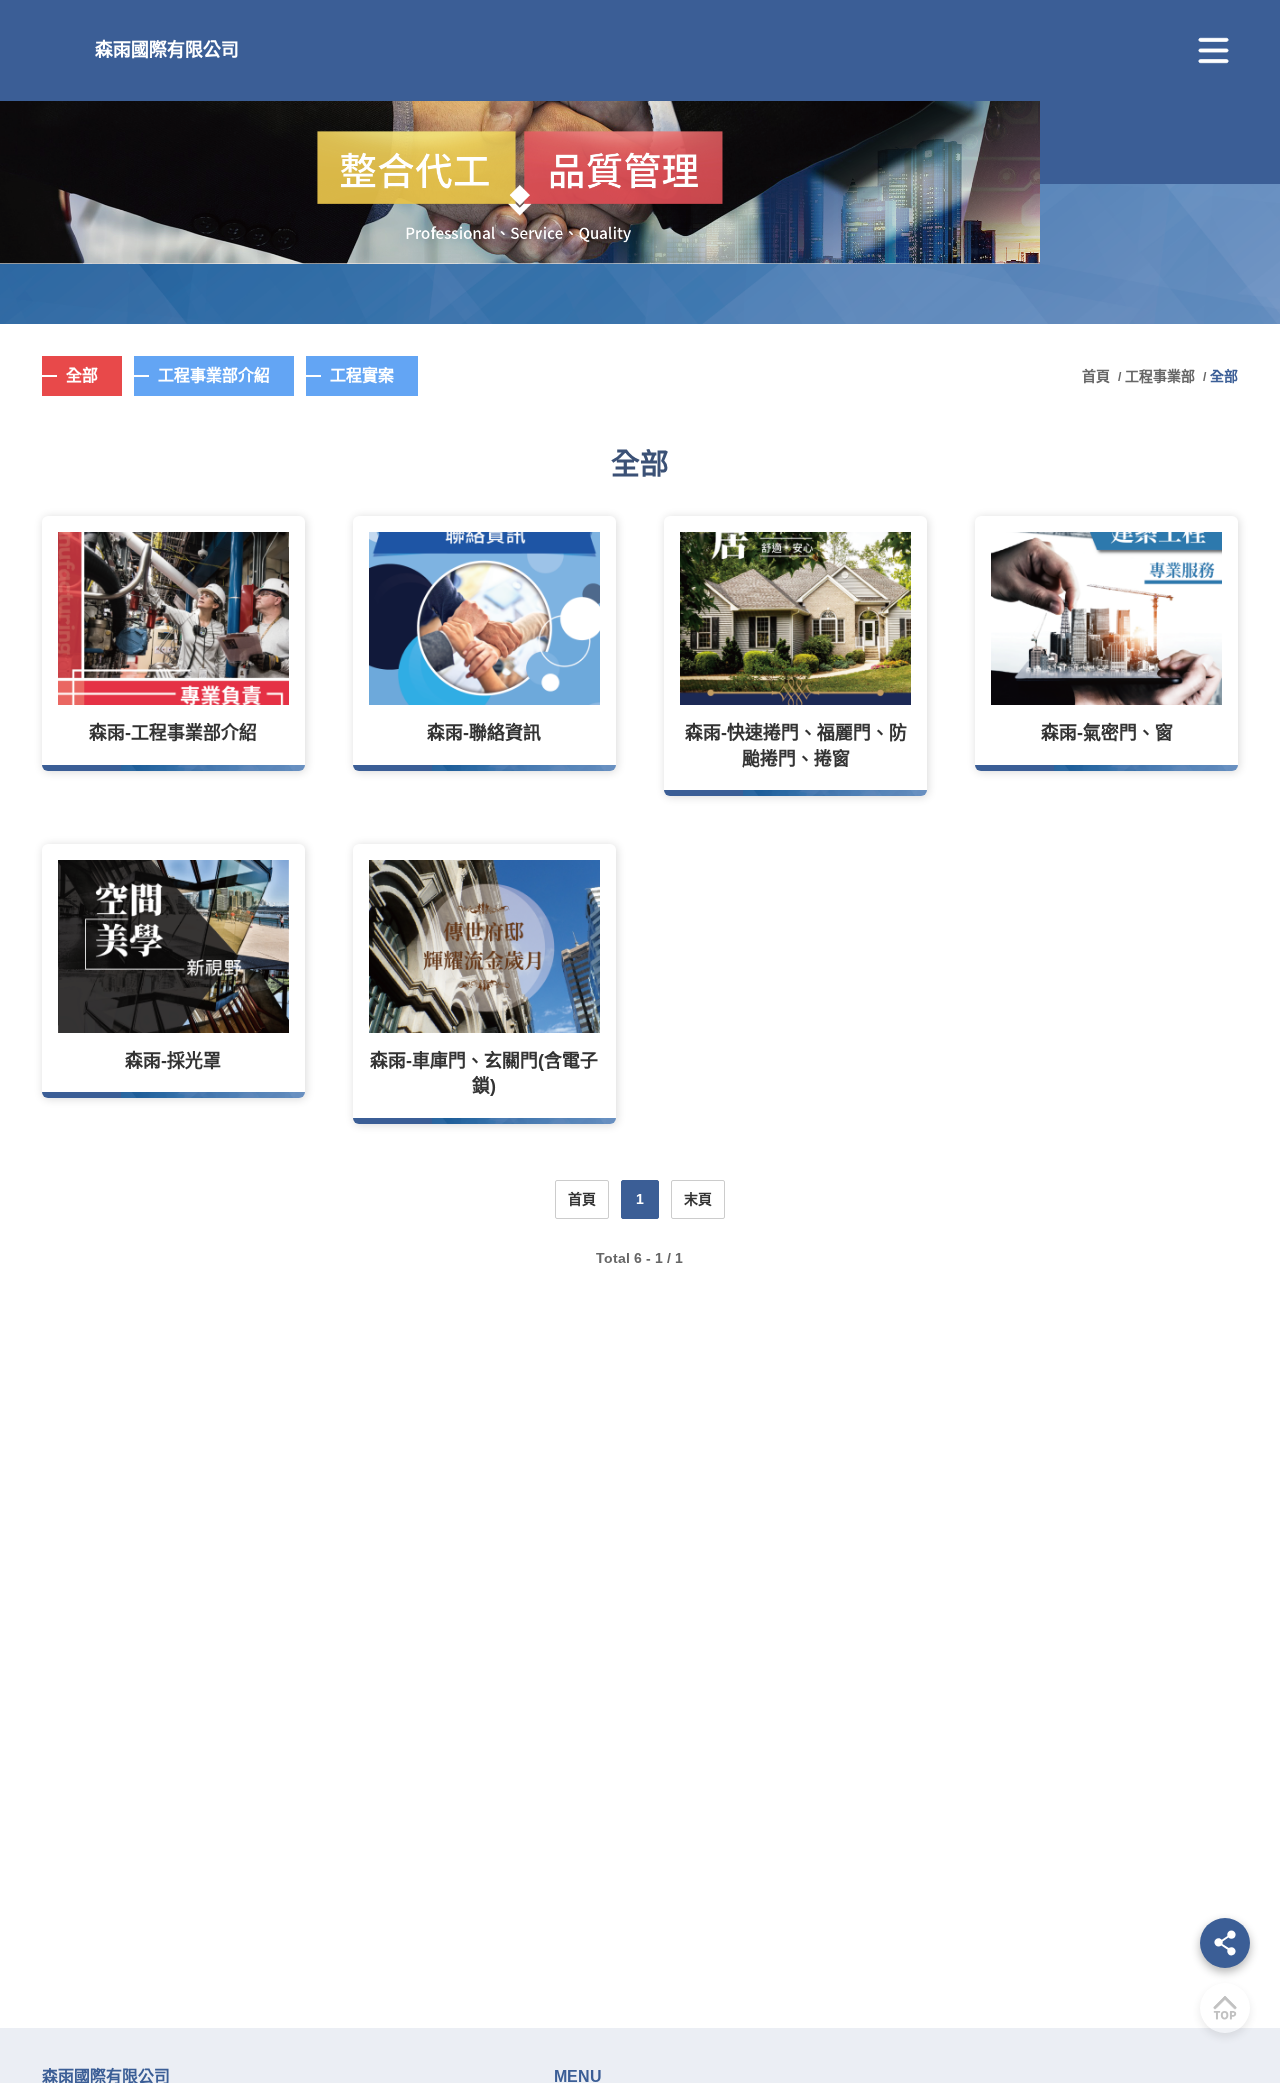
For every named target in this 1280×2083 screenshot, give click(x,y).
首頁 (1098, 376)
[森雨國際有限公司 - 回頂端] (1225, 2008)
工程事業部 (1160, 376)
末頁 (698, 1199)
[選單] (1213, 51)
